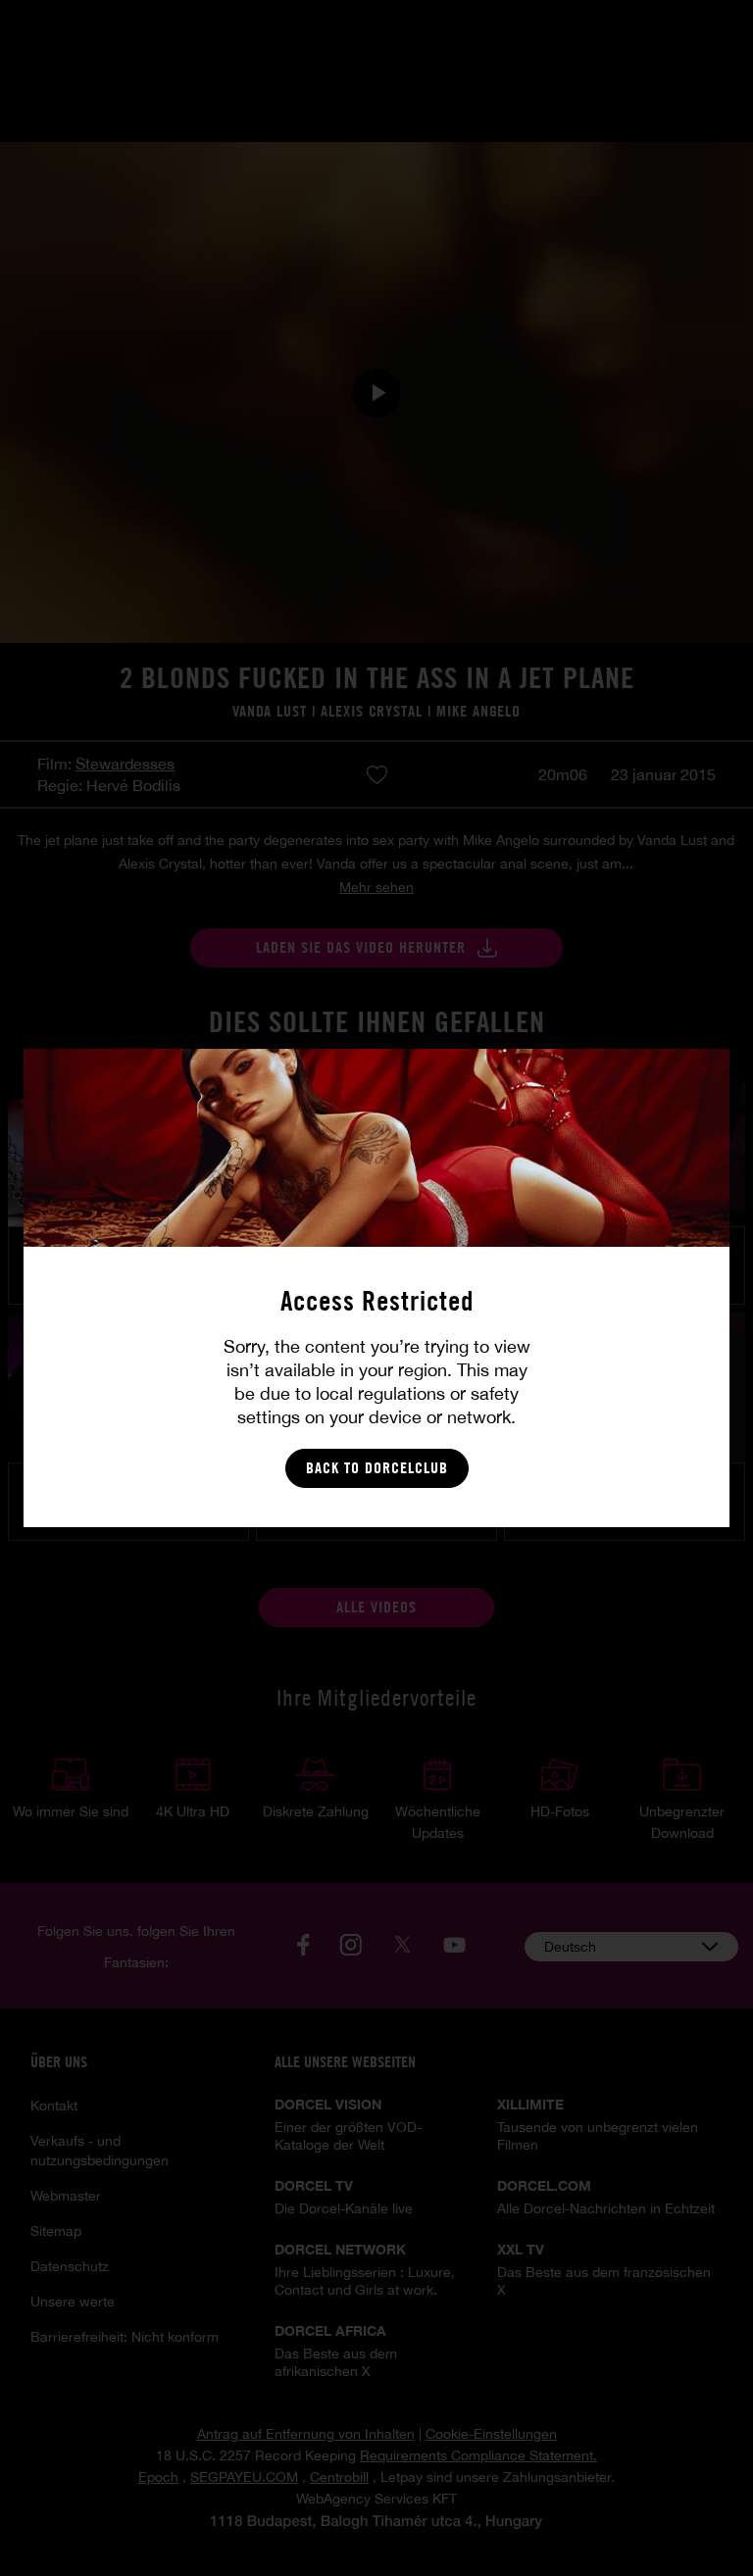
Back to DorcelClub (377, 1468)
